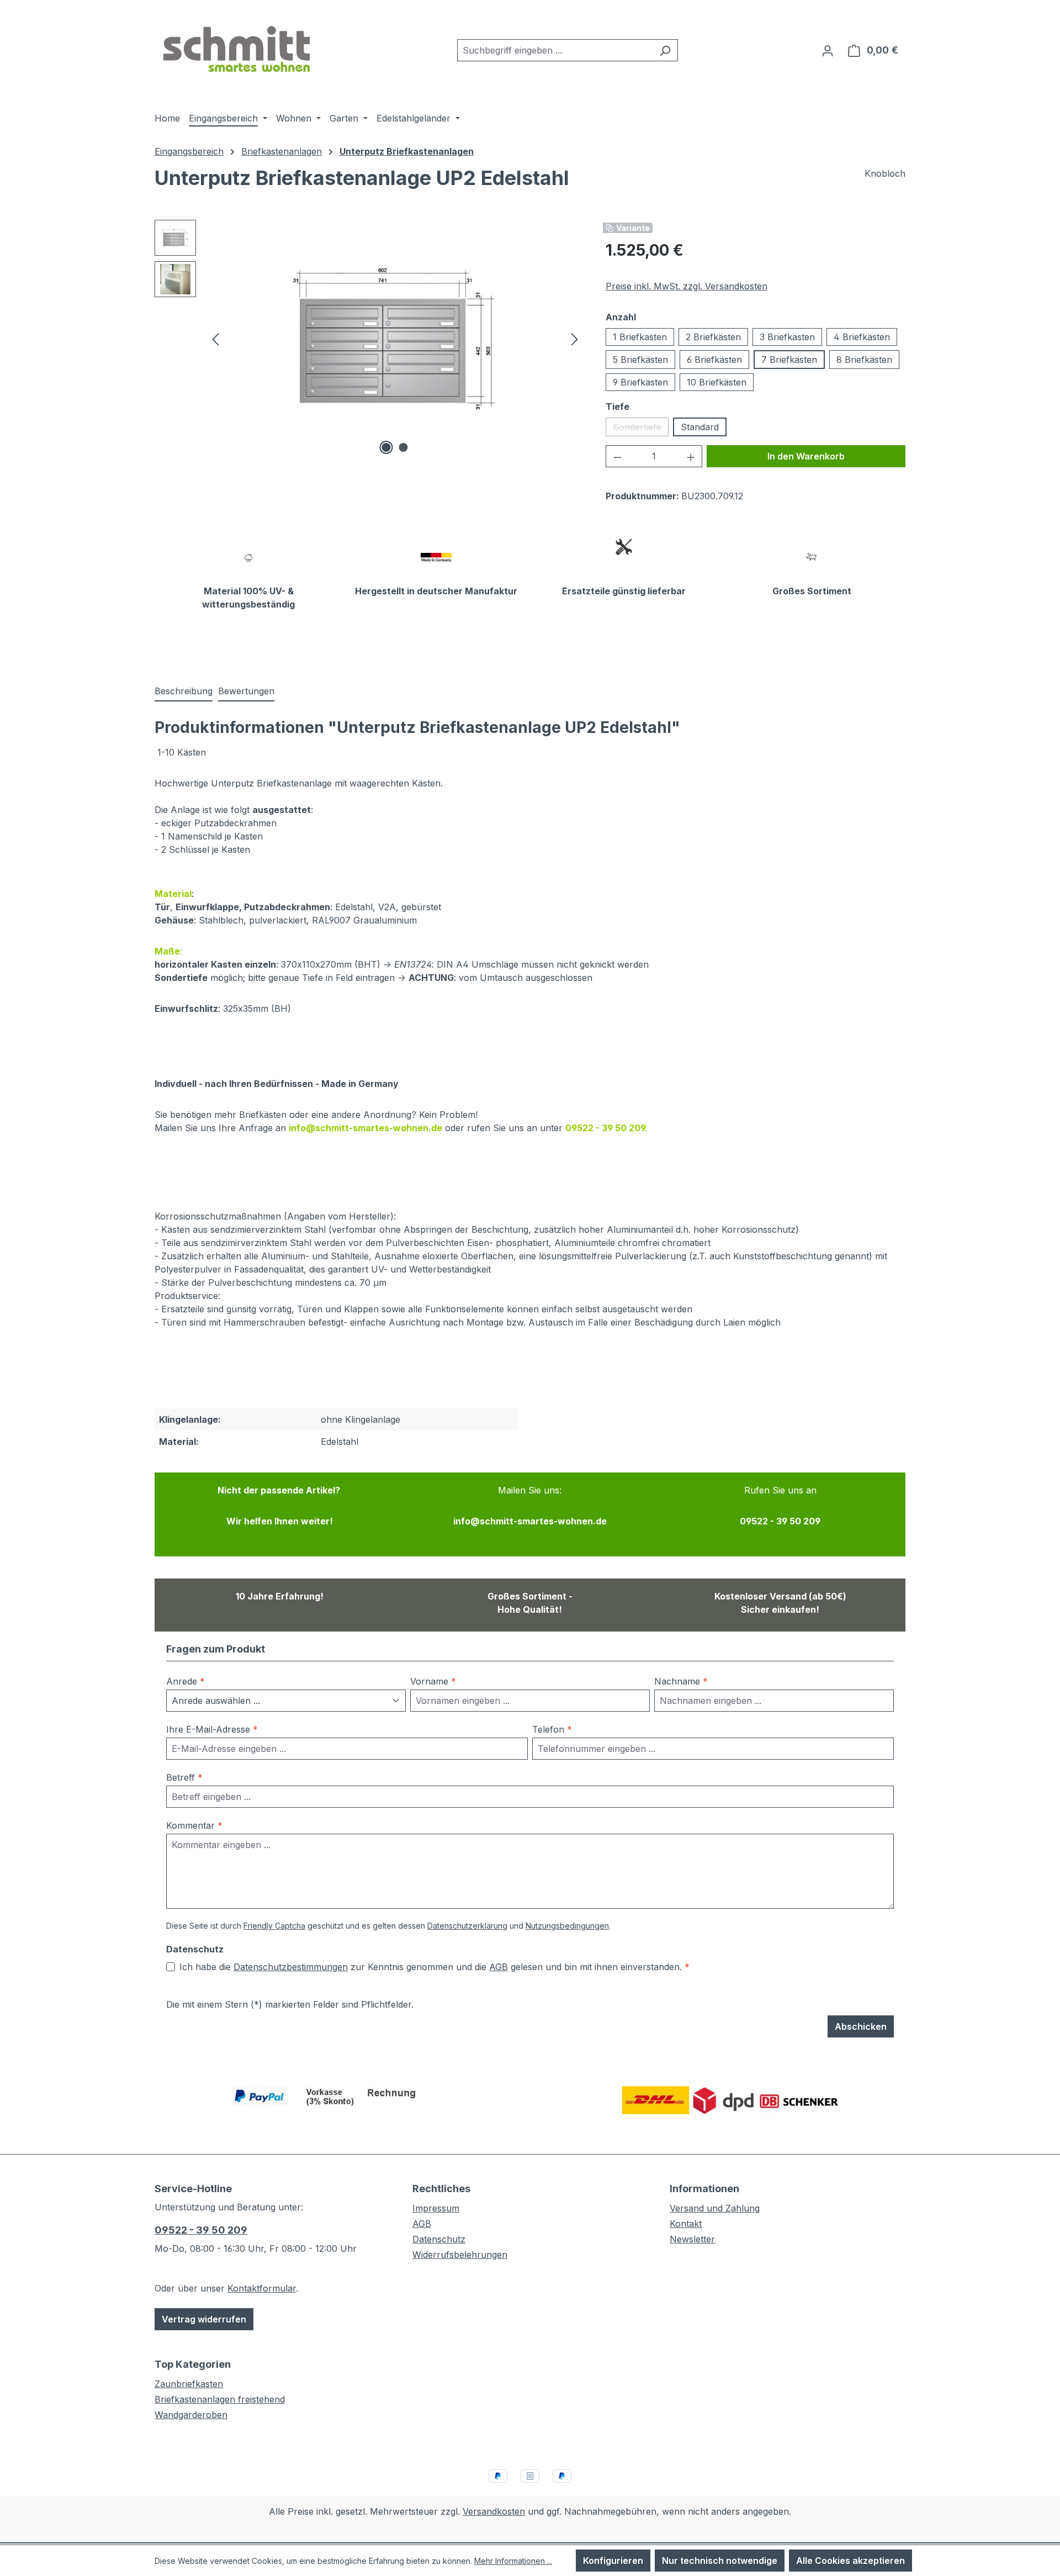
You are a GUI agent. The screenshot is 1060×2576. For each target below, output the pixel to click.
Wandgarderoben (191, 2415)
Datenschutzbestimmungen (291, 1967)
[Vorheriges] (215, 339)
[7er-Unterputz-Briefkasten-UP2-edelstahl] (395, 339)
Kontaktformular (262, 2288)
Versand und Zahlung (715, 2208)
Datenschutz (439, 2239)
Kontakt (686, 2224)
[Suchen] (665, 50)
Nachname (681, 1681)
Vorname (433, 1681)
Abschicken (861, 2026)
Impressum (436, 2208)
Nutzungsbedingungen (567, 1926)
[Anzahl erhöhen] (691, 456)
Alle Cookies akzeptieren (850, 2561)
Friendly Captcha (274, 1926)
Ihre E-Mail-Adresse (212, 1729)
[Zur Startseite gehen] (237, 48)
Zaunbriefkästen (189, 2384)
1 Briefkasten (640, 337)
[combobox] (555, 50)
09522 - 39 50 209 (201, 2230)
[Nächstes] (575, 339)
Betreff (184, 1777)
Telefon (552, 1729)
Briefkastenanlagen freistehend (220, 2399)
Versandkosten (494, 2511)
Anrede (185, 1681)
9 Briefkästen (640, 382)
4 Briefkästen (862, 337)
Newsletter (692, 2239)
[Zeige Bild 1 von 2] (386, 447)
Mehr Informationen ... (513, 2561)
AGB (499, 1967)
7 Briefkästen (789, 360)
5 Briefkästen (640, 360)
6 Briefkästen (714, 360)
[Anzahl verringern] (617, 456)
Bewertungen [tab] (246, 691)
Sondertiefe (641, 429)
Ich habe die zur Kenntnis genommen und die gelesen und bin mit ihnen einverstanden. (434, 1967)
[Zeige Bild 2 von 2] (404, 447)
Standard (700, 427)
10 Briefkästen (717, 382)
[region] (369, 339)
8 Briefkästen (864, 360)
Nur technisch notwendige (720, 2561)
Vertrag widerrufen (204, 2319)
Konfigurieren (613, 2561)
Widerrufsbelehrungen (460, 2255)
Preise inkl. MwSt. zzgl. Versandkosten (687, 286)
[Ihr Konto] (828, 50)
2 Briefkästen (713, 337)
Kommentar (194, 1825)
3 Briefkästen (787, 337)
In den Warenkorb (806, 456)
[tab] (184, 691)
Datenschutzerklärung (467, 1926)
